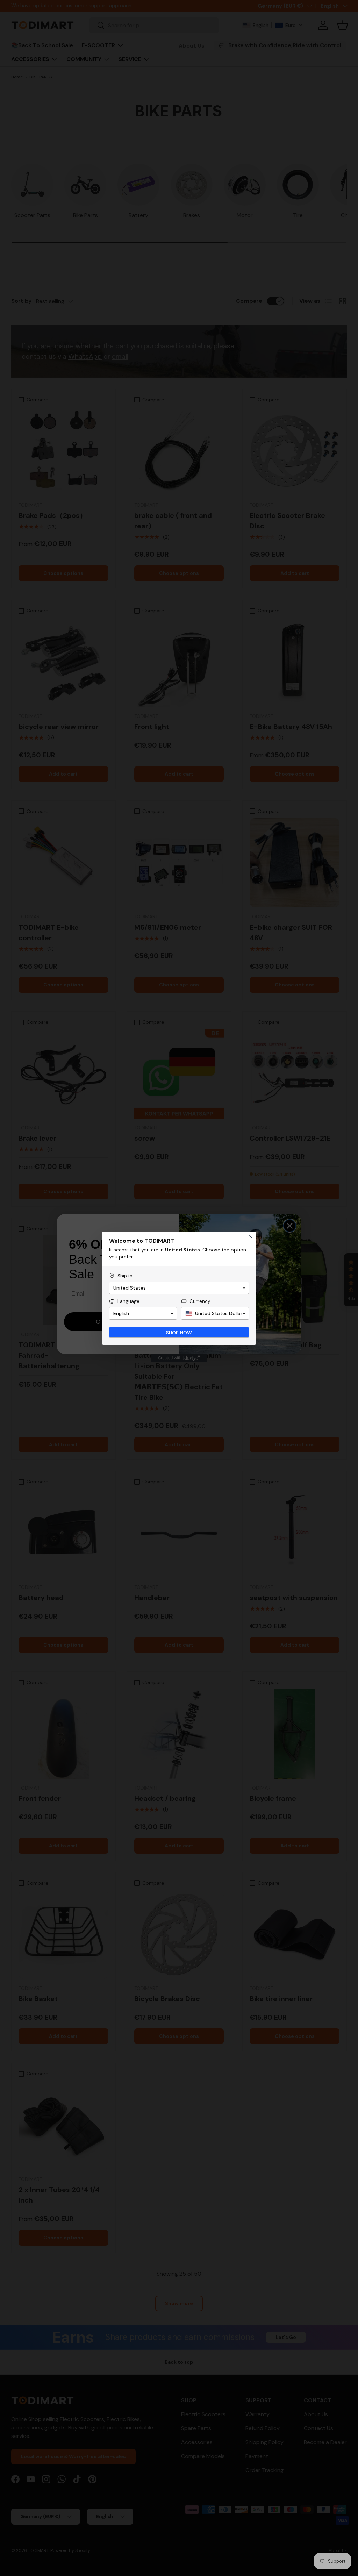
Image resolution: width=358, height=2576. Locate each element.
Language (128, 1301)
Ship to (125, 1276)
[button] (179, 1288)
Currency (200, 1301)
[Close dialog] (251, 1237)
